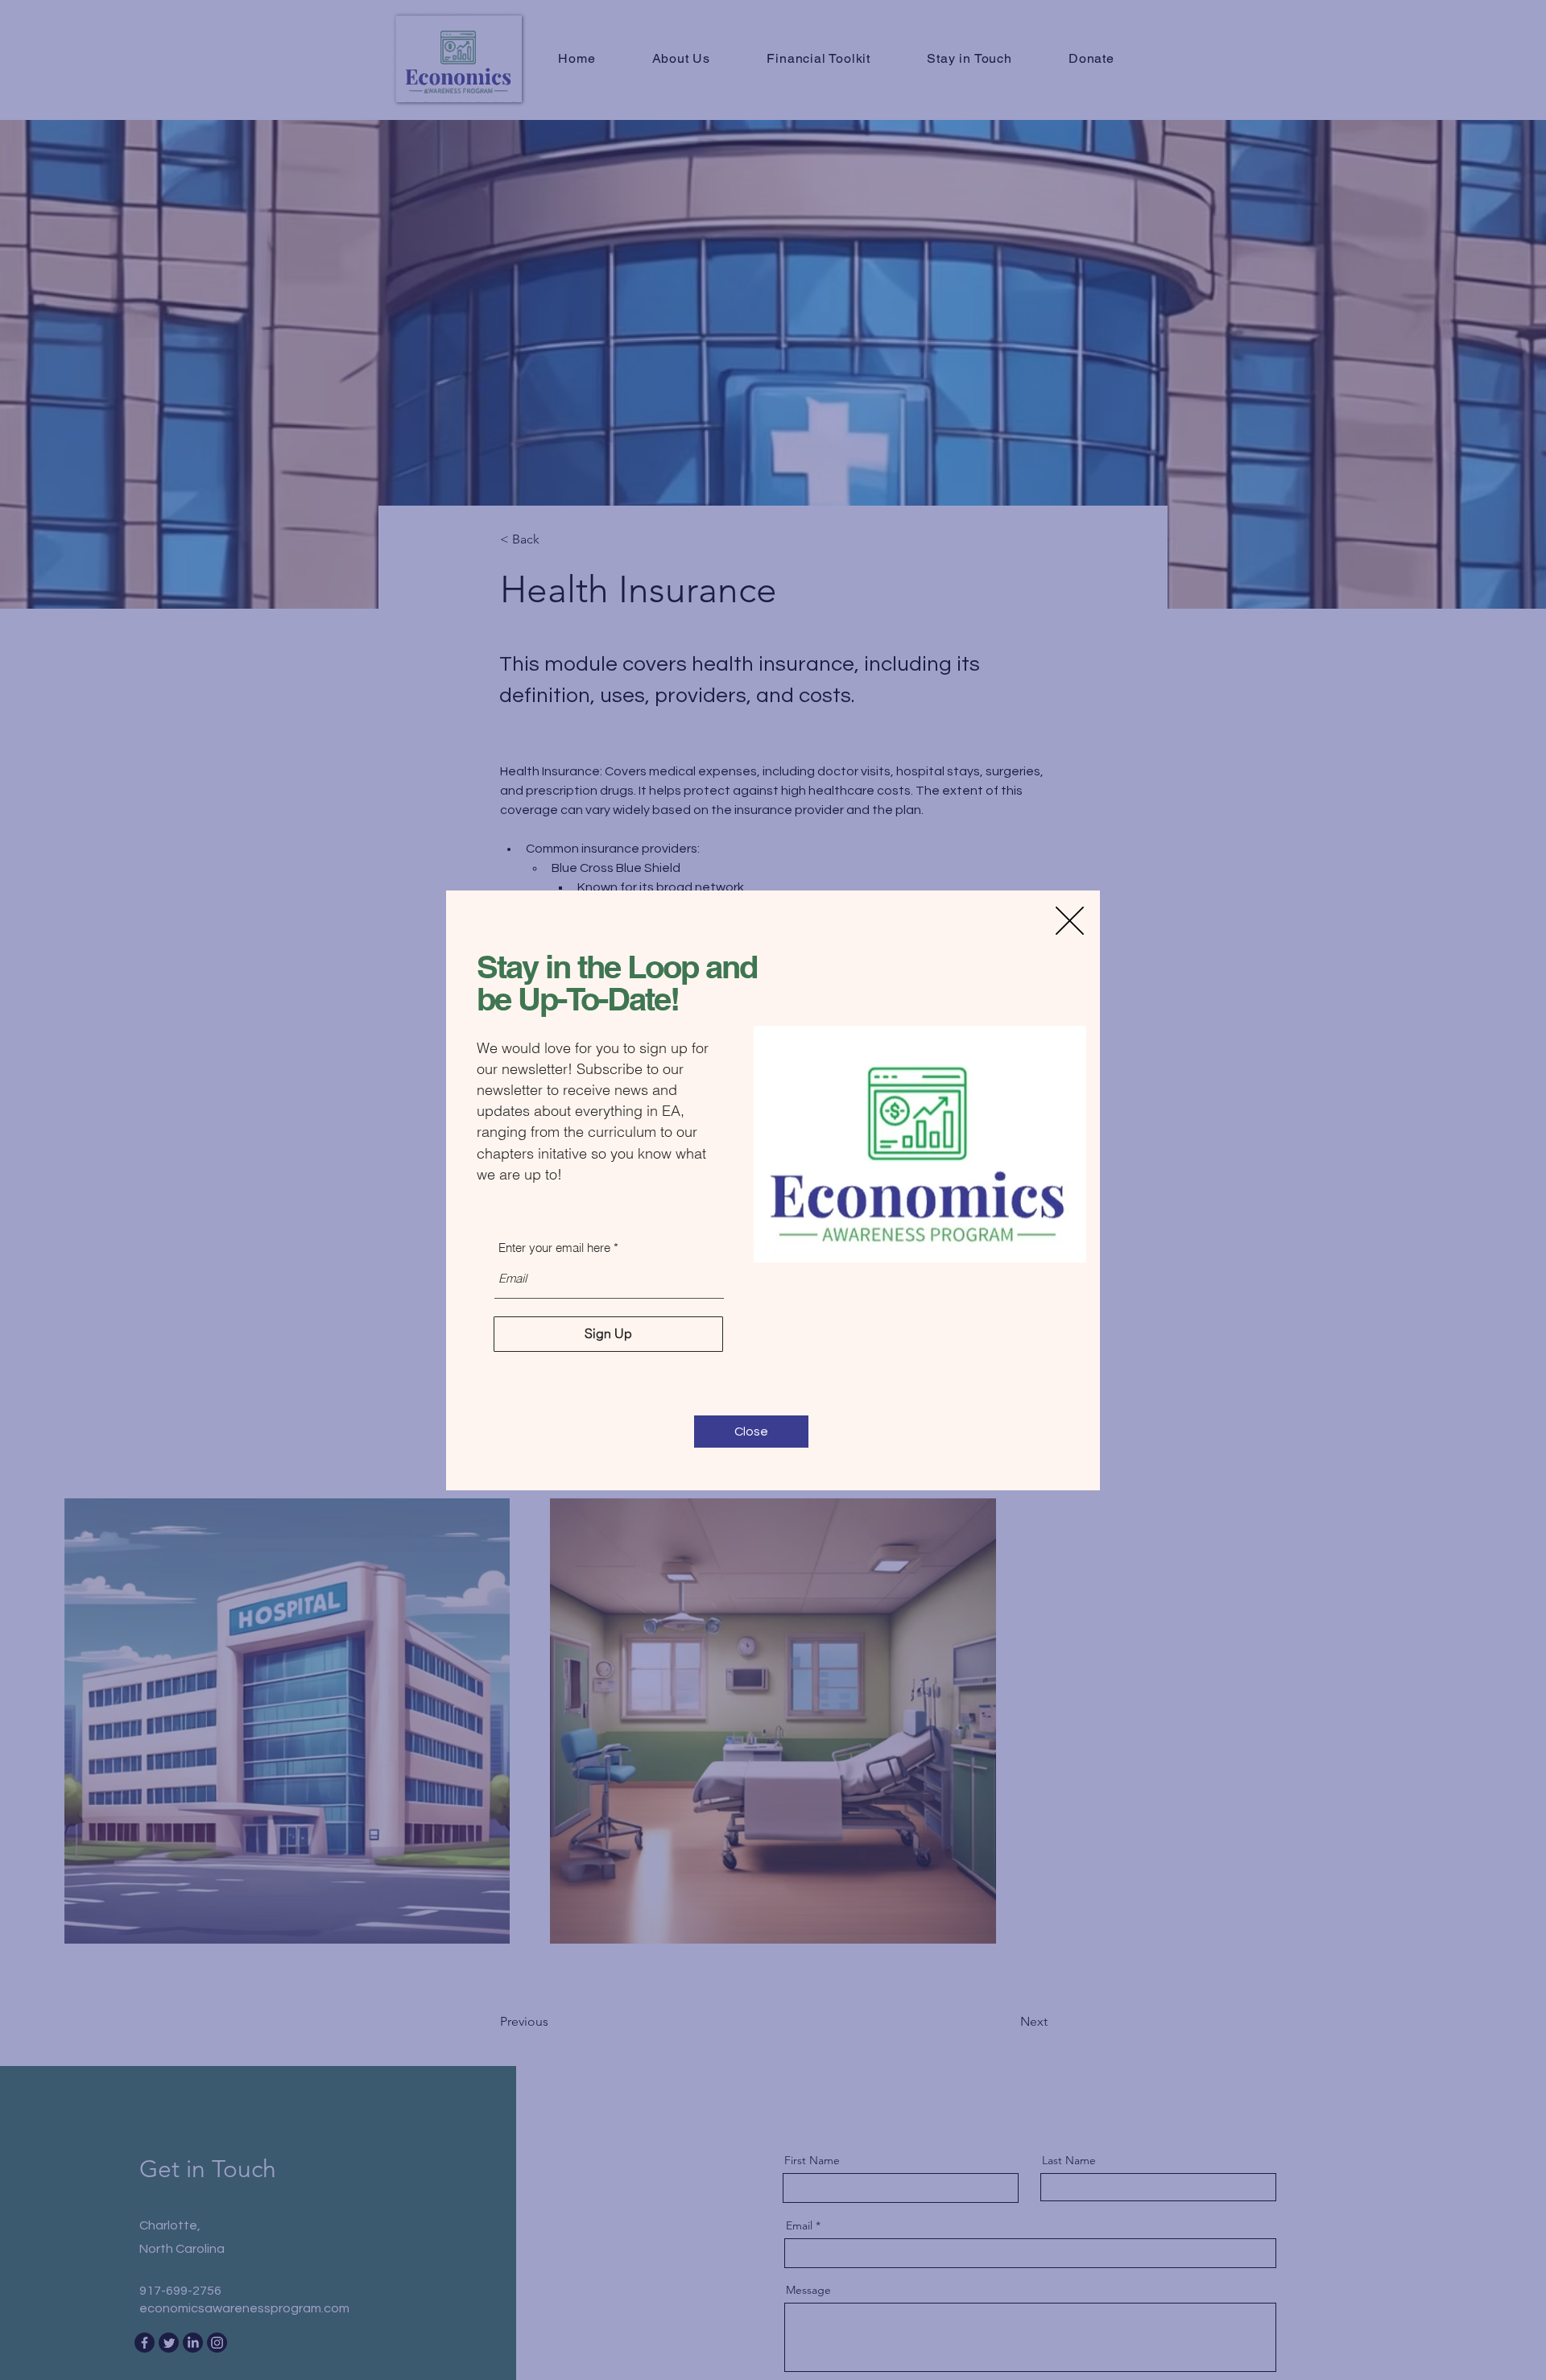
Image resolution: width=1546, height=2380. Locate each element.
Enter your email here (554, 1248)
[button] (1070, 921)
